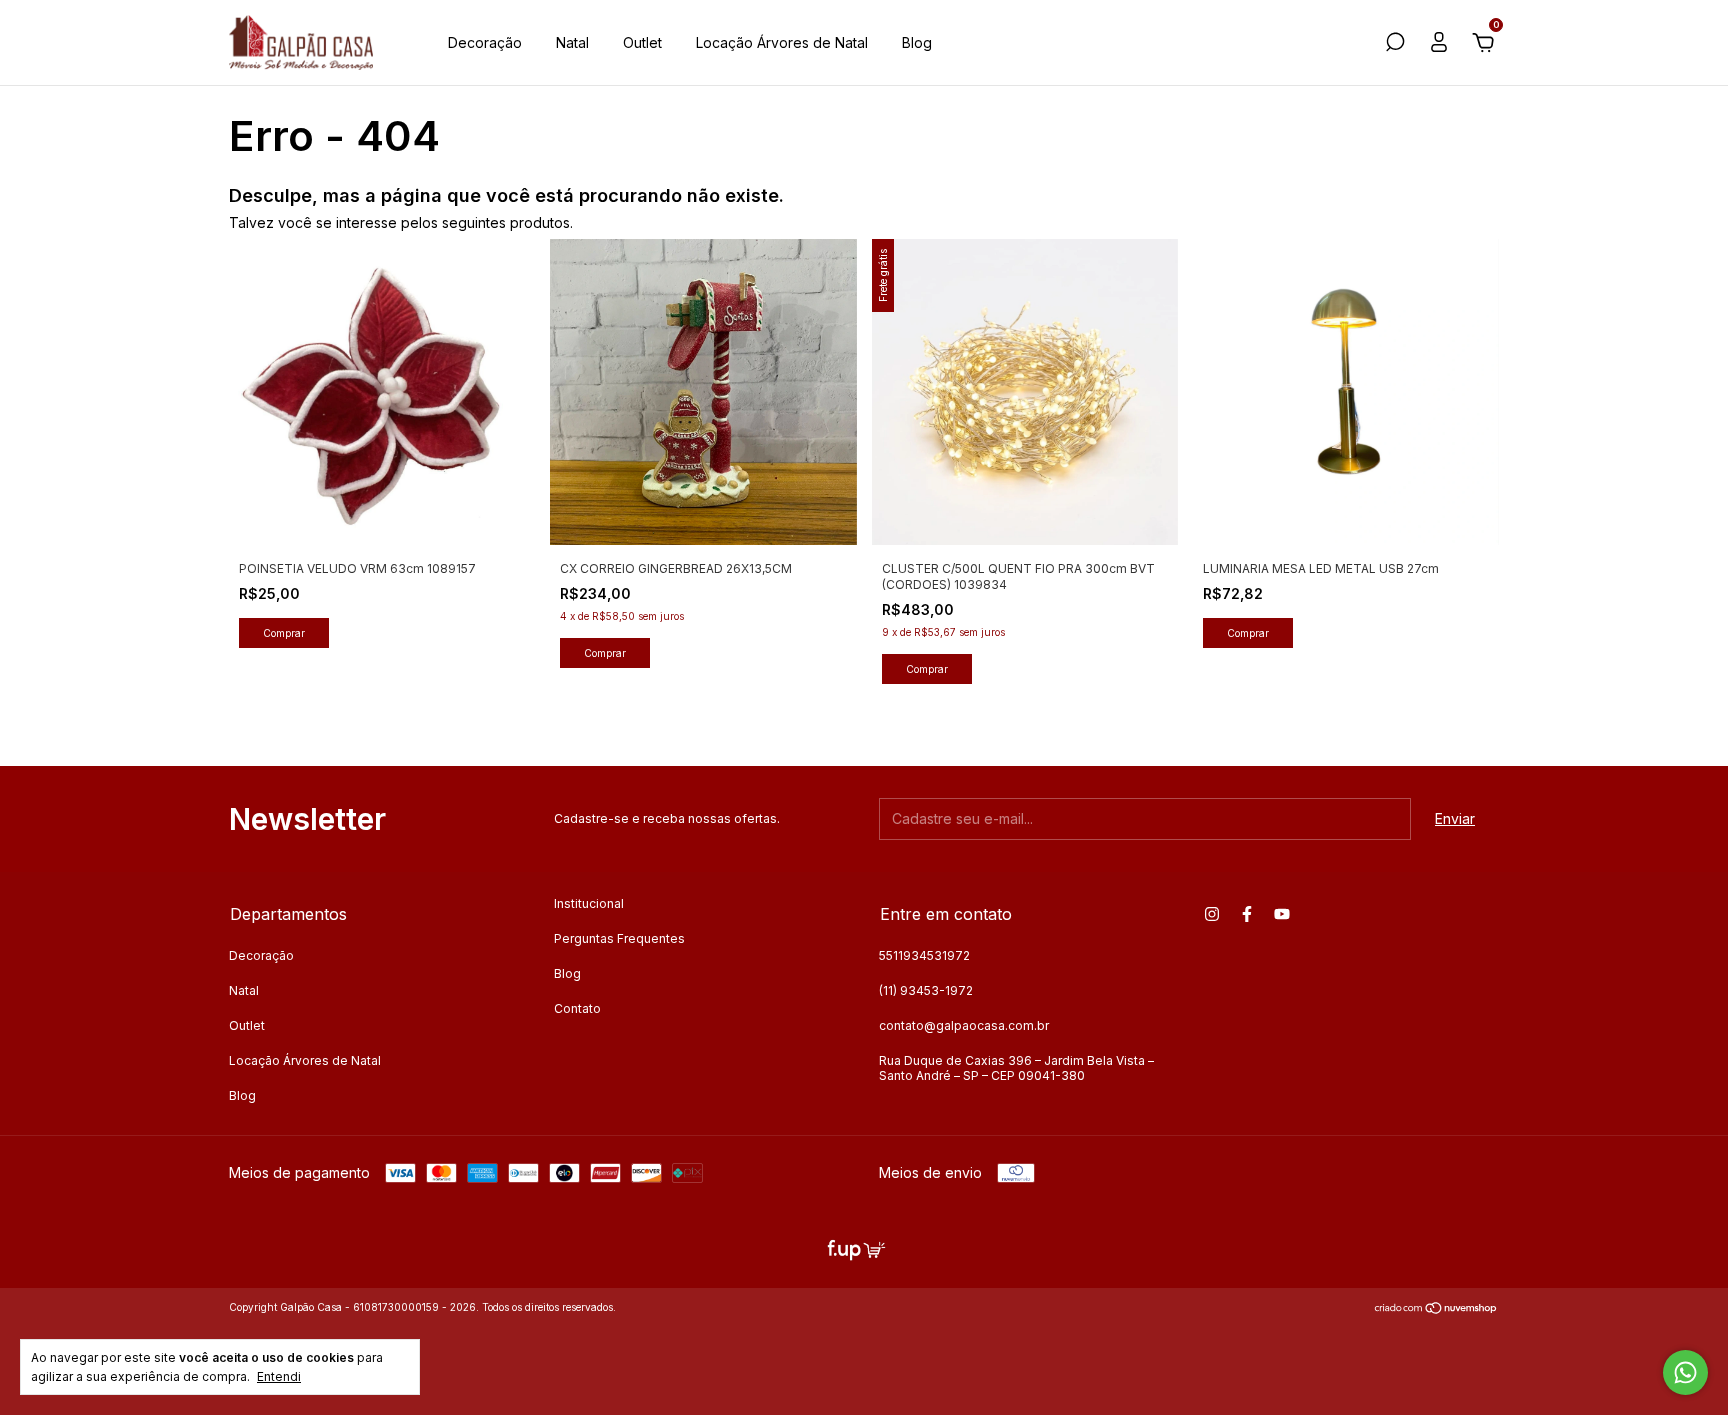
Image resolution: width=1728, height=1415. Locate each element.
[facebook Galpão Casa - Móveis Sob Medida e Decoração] (1247, 914)
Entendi (279, 1376)
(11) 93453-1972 (926, 990)
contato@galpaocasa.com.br (964, 1025)
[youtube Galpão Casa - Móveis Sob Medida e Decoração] (1282, 914)
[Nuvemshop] (1436, 1309)
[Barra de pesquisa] (1395, 44)
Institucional (589, 903)
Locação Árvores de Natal (782, 42)
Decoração (485, 42)
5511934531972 (924, 955)
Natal (572, 42)
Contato (577, 1008)
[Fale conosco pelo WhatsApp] (1685, 1372)
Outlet (642, 42)
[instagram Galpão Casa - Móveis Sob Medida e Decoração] (1212, 914)
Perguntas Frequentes (619, 938)
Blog (917, 42)
